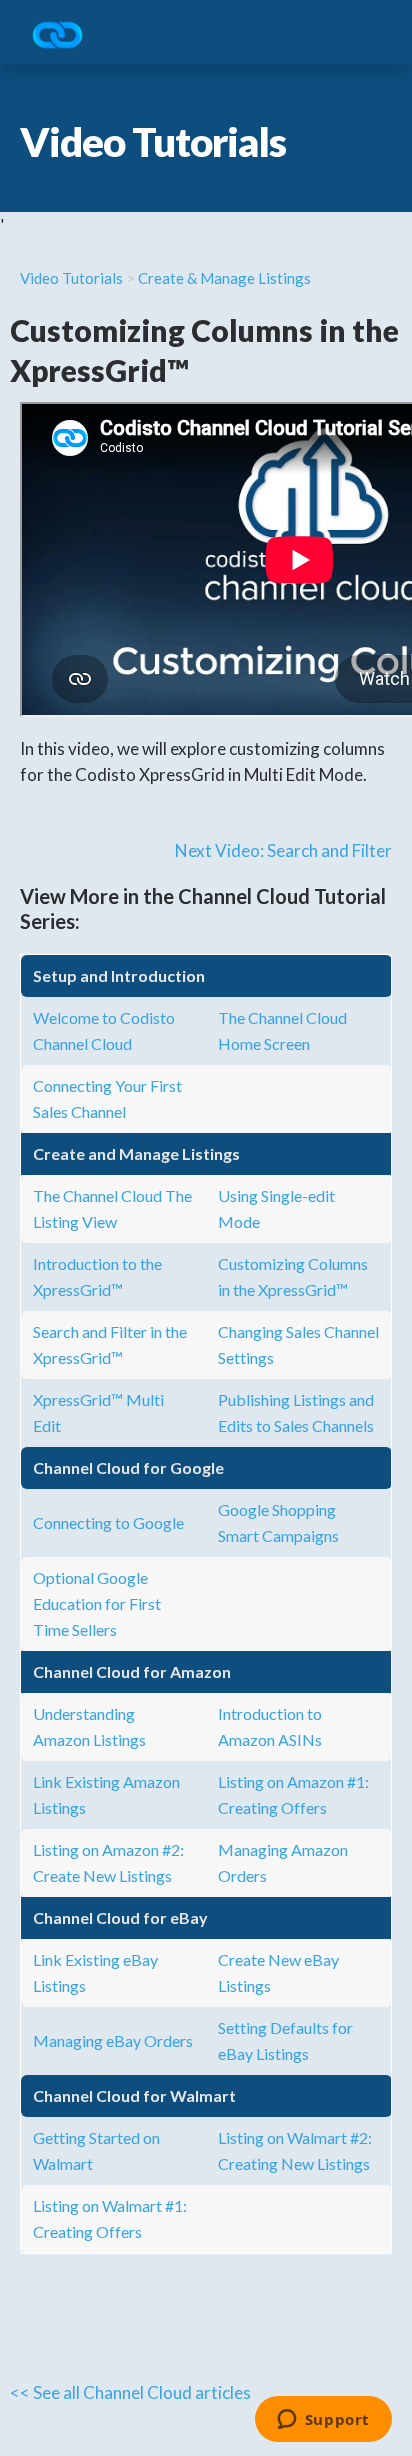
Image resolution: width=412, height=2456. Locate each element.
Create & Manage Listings (224, 278)
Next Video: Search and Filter (283, 850)
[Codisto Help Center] (65, 36)
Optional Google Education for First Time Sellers (97, 1603)
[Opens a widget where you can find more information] (323, 2421)
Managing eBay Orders (113, 2040)
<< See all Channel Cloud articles (130, 2392)
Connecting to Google (108, 1522)
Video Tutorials (71, 278)
